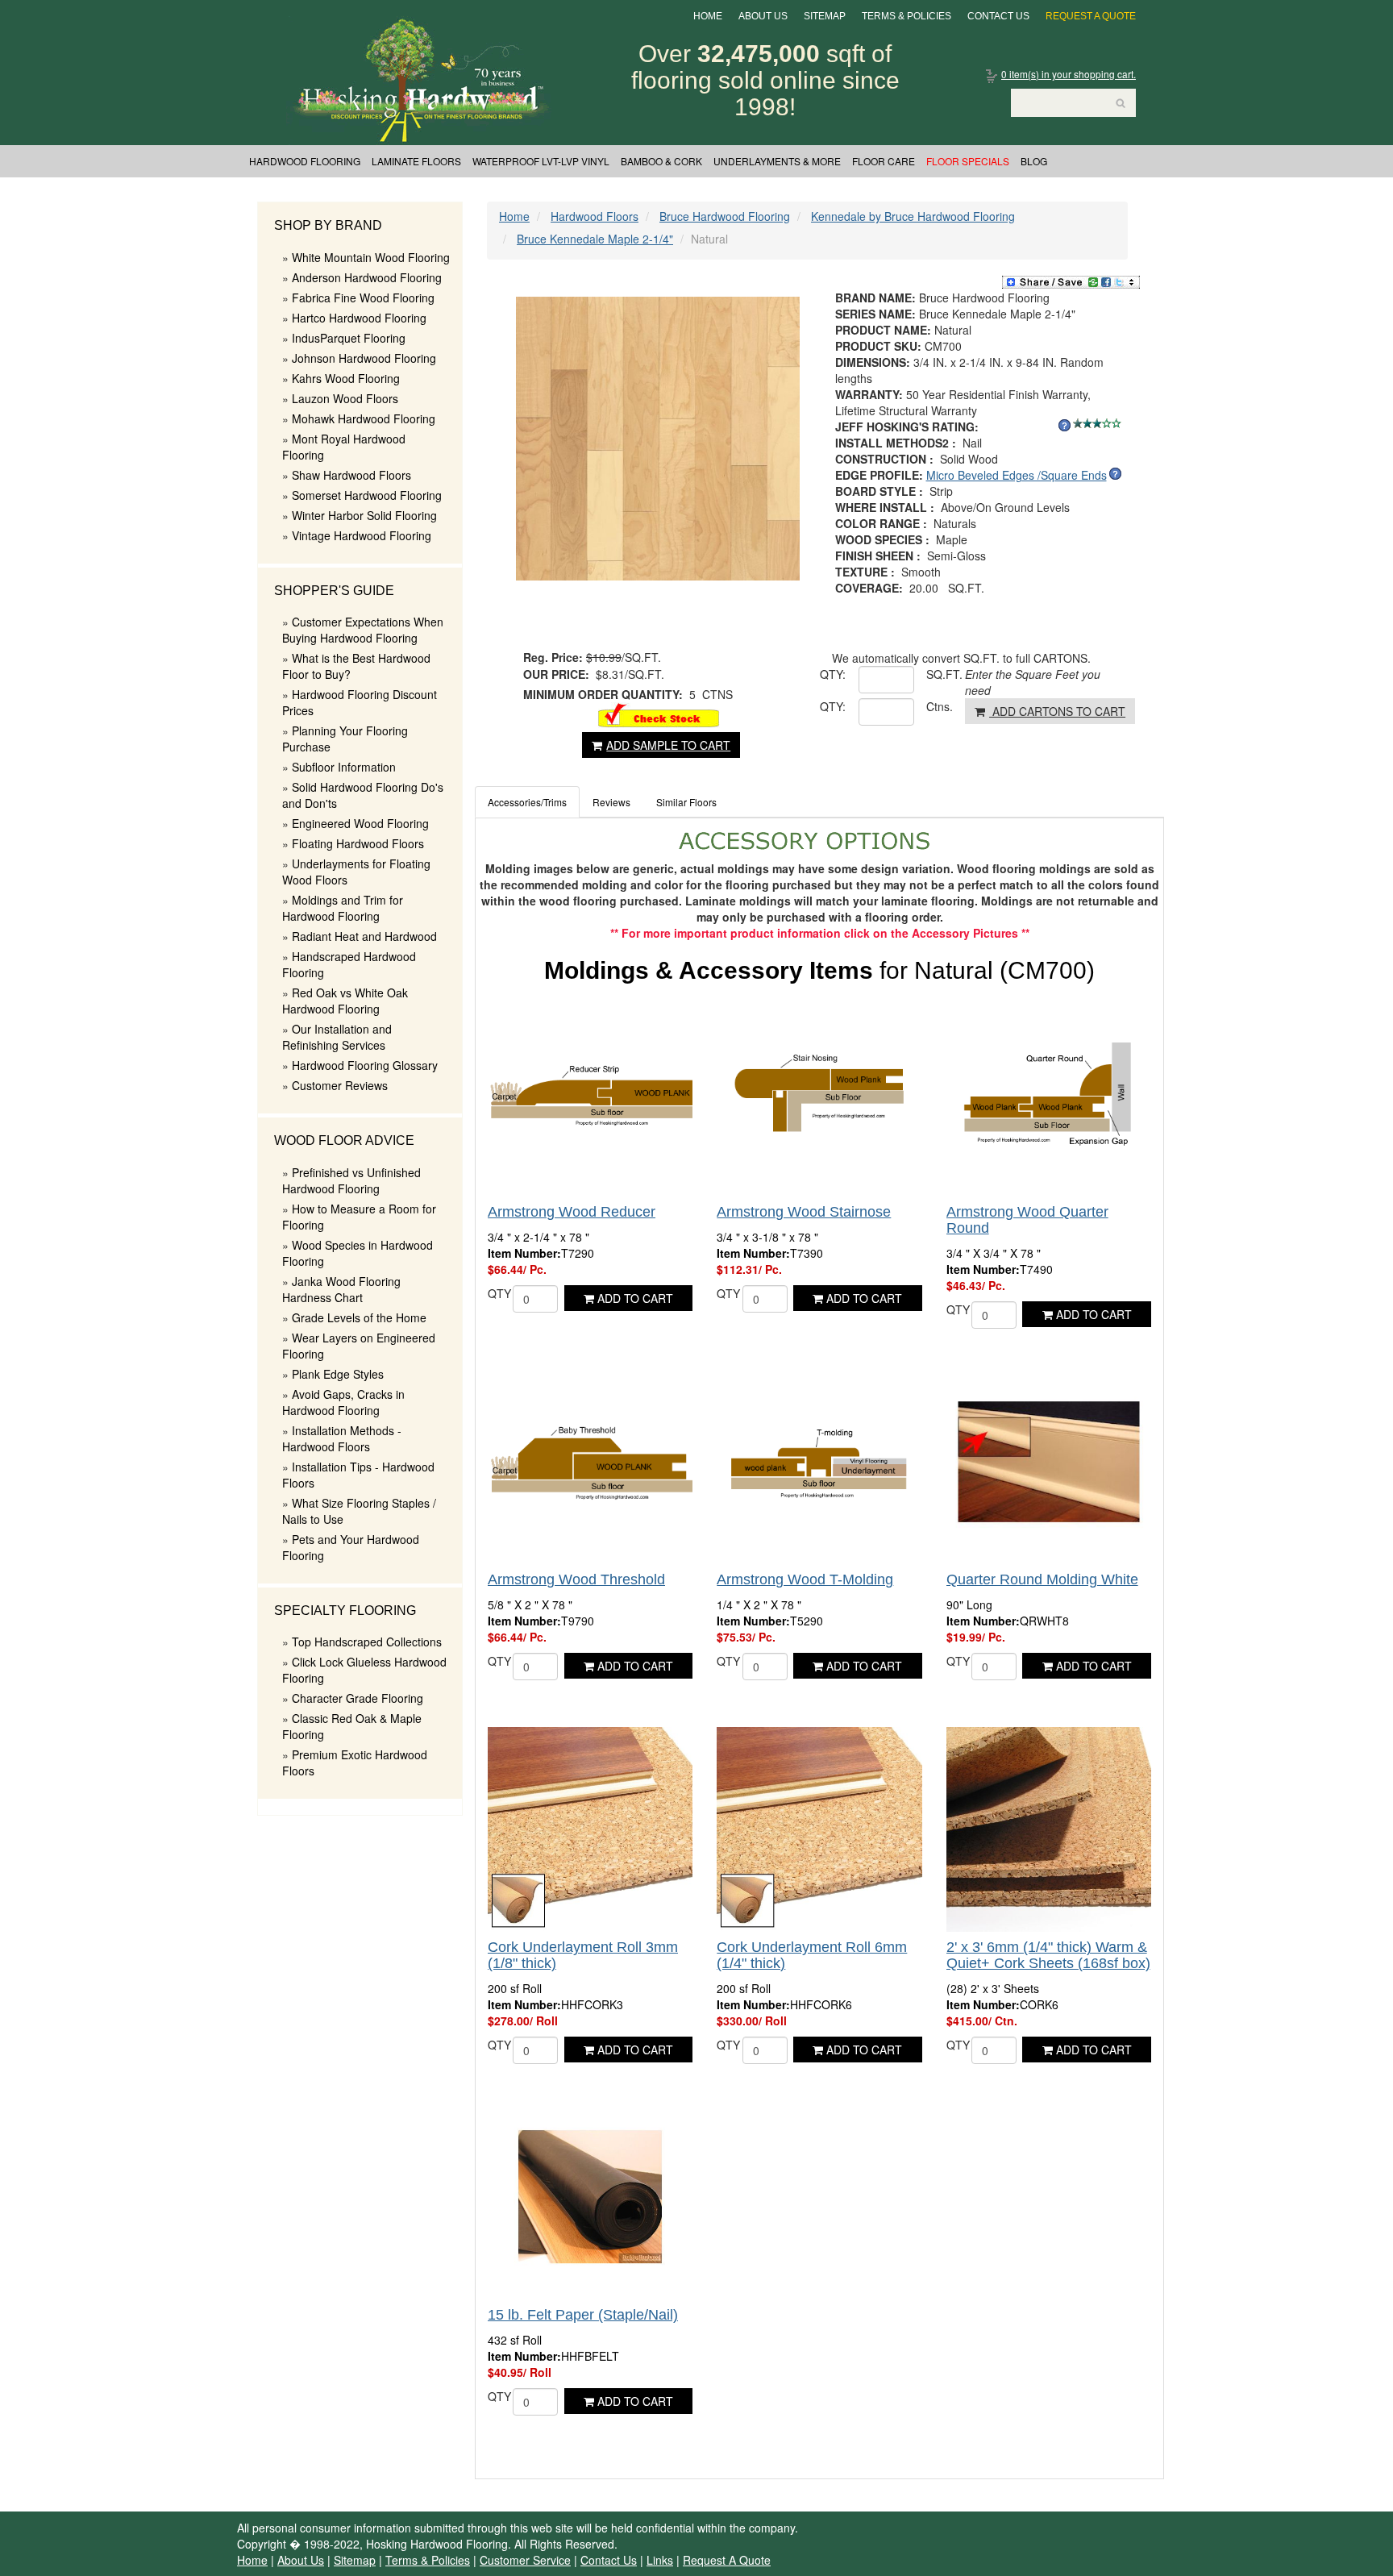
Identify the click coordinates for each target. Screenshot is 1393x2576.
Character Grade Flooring (358, 1698)
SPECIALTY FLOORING (345, 1611)
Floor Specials (968, 161)
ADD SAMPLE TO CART (668, 745)
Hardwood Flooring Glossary (365, 1065)
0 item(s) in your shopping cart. (1069, 74)
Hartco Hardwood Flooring (359, 318)
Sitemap (825, 16)
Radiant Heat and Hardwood (364, 936)
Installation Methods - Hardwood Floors (342, 1438)
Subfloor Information (344, 767)
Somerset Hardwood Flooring (367, 495)
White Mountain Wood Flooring (371, 257)
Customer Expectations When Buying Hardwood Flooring (363, 630)
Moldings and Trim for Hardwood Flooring (343, 908)
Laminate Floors (416, 161)
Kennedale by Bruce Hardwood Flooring (913, 216)
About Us (763, 16)
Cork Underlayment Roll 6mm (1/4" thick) (812, 1955)
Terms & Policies (906, 16)
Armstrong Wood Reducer (572, 1212)
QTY (499, 1293)
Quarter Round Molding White (1042, 1579)
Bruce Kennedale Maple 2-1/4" (595, 239)
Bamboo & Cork (661, 161)
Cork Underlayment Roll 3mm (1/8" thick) (583, 1955)
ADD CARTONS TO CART (1057, 711)
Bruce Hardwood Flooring (725, 216)
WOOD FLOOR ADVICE (344, 1140)
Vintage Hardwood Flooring (362, 535)
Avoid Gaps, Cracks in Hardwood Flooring (343, 1402)
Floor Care (884, 161)
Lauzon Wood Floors (345, 398)
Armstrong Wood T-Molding (805, 1579)
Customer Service (525, 2560)
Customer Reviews (340, 1085)
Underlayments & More (777, 161)
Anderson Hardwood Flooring (367, 277)
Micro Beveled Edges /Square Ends (1017, 475)
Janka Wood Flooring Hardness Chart (341, 1289)
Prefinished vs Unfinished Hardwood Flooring (351, 1180)
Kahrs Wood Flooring (346, 378)
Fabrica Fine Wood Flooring (363, 298)
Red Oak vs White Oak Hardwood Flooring (345, 1001)
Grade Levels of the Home (359, 1317)
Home (708, 16)
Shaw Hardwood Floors (351, 475)
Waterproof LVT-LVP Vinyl (541, 161)
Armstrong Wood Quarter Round (1027, 1220)
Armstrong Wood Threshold (576, 1579)
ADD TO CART (634, 1298)
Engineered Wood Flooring (360, 823)
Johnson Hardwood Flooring (364, 358)
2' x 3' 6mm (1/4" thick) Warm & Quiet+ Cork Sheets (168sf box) (1048, 1955)
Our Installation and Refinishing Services (337, 1037)
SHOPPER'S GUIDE (334, 591)
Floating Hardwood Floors (358, 843)
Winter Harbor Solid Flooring (364, 515)
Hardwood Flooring (305, 161)
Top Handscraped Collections (367, 1642)
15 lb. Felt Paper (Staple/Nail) (583, 2315)
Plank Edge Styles (338, 1374)
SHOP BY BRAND (328, 225)
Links (660, 2560)
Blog (1034, 161)
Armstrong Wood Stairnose (804, 1212)
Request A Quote (1091, 16)
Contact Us (998, 16)
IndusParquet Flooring (349, 338)
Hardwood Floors (595, 216)
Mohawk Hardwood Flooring (364, 418)
